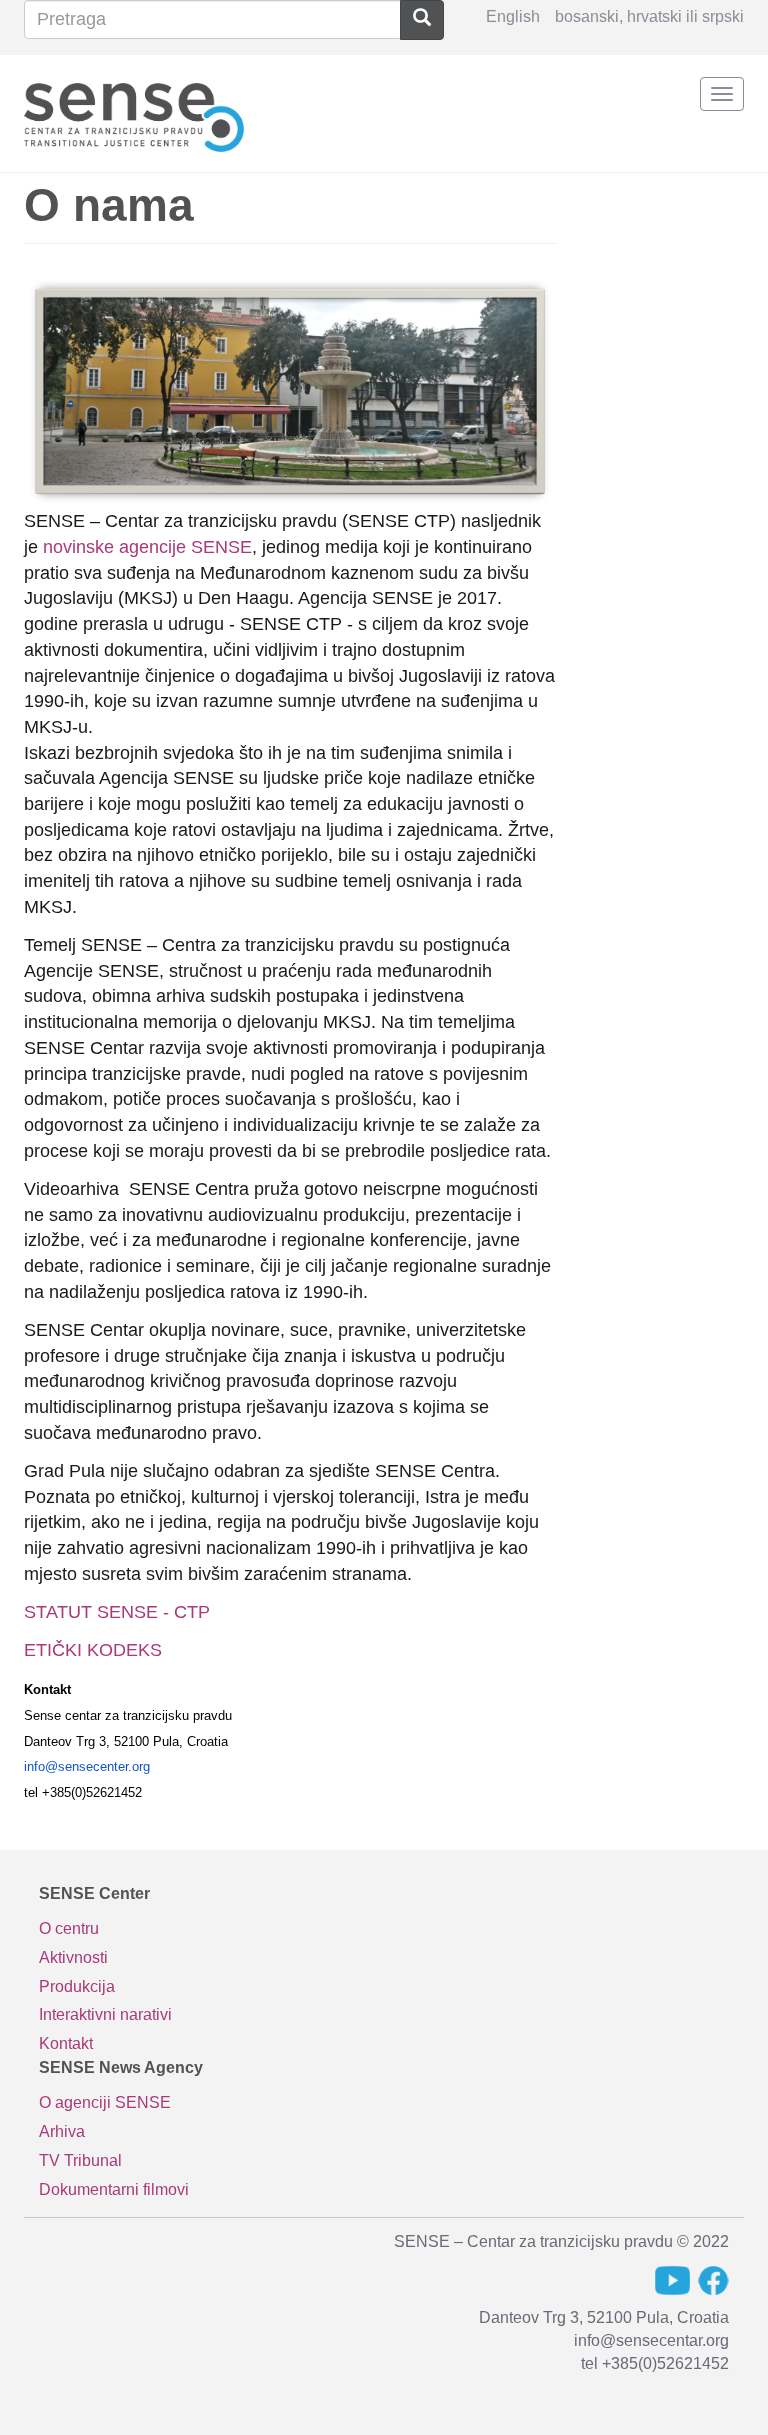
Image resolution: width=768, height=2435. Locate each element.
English (513, 16)
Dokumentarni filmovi (114, 2189)
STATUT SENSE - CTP (117, 1612)
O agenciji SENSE (105, 2102)
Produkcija (77, 1986)
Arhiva (62, 2131)
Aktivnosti (73, 1957)
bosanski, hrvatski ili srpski (649, 16)
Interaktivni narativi (105, 2014)
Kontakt (66, 2043)
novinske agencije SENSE (147, 547)
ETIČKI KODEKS (93, 1650)
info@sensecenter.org (87, 1766)
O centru (69, 1928)
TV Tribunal (80, 2160)
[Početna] (134, 113)
